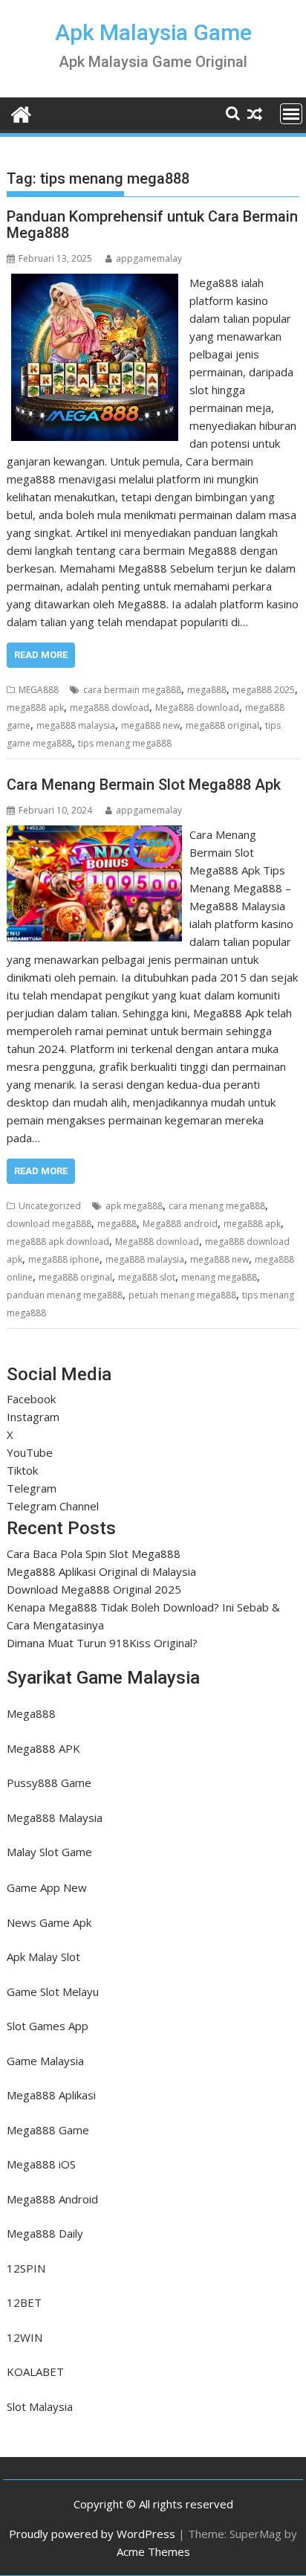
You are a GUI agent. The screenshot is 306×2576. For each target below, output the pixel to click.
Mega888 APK (43, 1748)
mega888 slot (147, 1277)
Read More (41, 655)
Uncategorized (50, 1206)
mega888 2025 (264, 690)
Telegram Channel (53, 1506)
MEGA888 (39, 690)
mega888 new (150, 725)
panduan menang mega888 (65, 1295)
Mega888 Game (48, 2130)
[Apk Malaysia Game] (21, 113)
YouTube (30, 1452)
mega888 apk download (58, 1242)
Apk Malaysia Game (153, 32)
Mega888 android (180, 1224)
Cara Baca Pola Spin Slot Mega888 (94, 1553)
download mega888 (49, 1224)
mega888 (207, 690)
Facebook (31, 1399)
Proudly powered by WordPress (92, 2534)
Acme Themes (153, 2551)
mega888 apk (35, 708)
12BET (24, 2302)
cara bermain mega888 (132, 690)
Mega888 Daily (45, 2233)
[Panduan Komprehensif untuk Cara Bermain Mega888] (95, 283)
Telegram (32, 1488)
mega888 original (222, 725)
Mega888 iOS (41, 2164)
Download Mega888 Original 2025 (94, 1589)
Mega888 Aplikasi (51, 2095)
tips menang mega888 (125, 743)
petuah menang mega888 (182, 1295)
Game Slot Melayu (53, 1991)
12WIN (25, 2337)
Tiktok (22, 1470)
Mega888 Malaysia (55, 1817)
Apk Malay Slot (43, 1957)
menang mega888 (219, 1277)
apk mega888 (134, 1206)
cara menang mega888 (217, 1206)
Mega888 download (197, 708)
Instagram (33, 1417)
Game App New (47, 1887)
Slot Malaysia (40, 2406)
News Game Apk (49, 1922)
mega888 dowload (110, 708)
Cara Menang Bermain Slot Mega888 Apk (144, 785)
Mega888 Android (52, 2199)
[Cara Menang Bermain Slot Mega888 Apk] (94, 834)
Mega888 (31, 1713)
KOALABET (35, 2371)
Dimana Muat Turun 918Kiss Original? (102, 1643)
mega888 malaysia (76, 725)
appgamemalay (149, 258)
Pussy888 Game (49, 1783)
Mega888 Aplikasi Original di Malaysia (101, 1571)
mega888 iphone (64, 1259)
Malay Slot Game (49, 1852)
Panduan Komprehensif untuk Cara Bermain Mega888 (152, 225)
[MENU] (291, 114)
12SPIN (26, 2268)
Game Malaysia (45, 2061)
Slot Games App (48, 2026)
